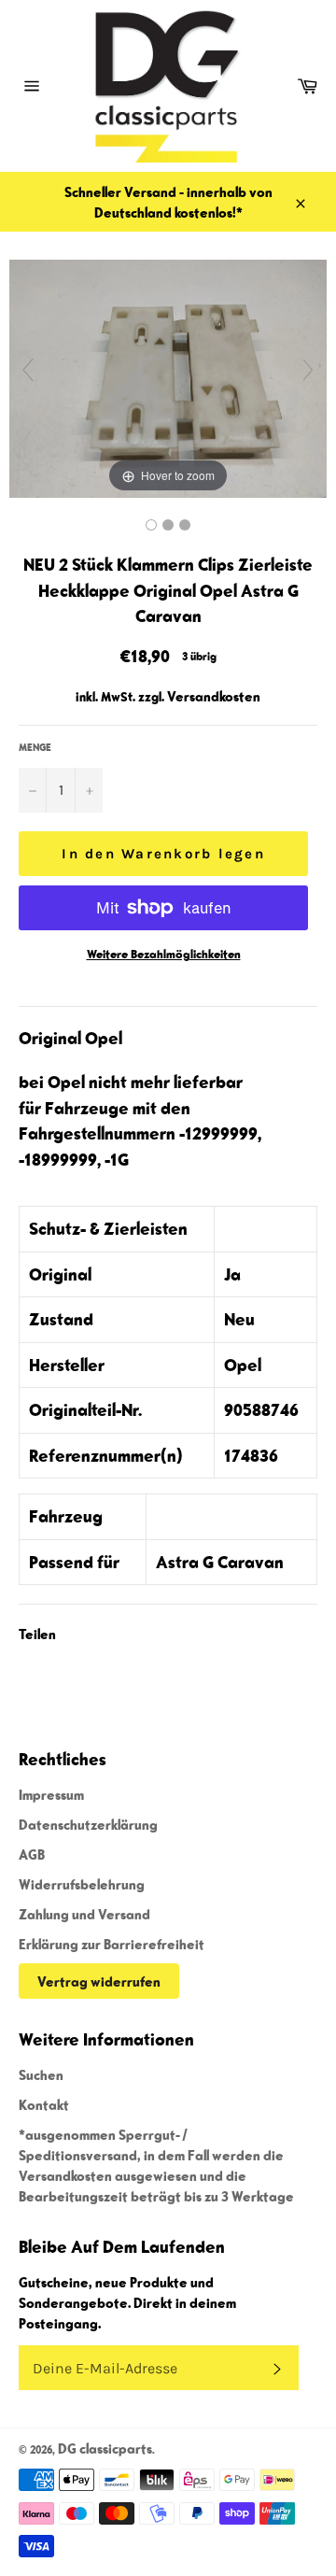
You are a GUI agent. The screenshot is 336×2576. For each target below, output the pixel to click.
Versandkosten (214, 696)
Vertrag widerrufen (99, 1981)
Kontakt (44, 2104)
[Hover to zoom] (168, 377)
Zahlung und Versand (84, 1914)
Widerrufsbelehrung (82, 1884)
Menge (35, 747)
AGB (32, 1854)
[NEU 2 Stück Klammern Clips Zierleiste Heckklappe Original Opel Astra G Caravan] (151, 525)
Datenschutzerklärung (88, 1824)
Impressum (51, 1794)
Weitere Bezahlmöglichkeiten (164, 954)
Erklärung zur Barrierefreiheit (112, 1944)
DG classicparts (105, 2448)
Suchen (41, 2074)
